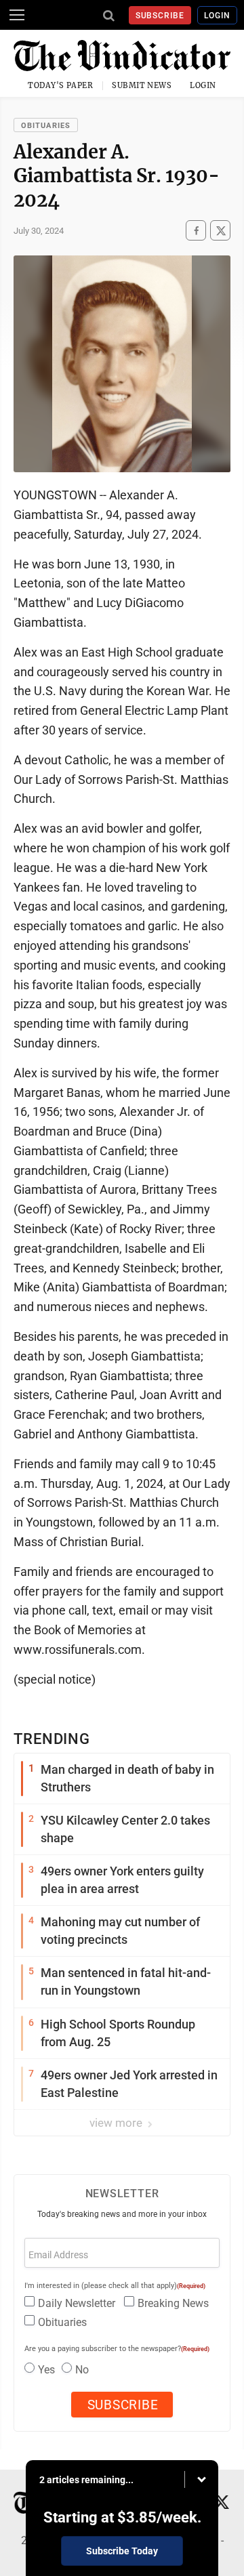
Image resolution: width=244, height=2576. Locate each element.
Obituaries (46, 126)
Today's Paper (60, 85)
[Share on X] (220, 231)
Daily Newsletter (77, 2303)
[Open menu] (17, 15)
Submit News (142, 85)
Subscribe (160, 16)
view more (117, 2123)
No (82, 2370)
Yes (46, 2370)
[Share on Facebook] (196, 231)
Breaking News (173, 2303)
